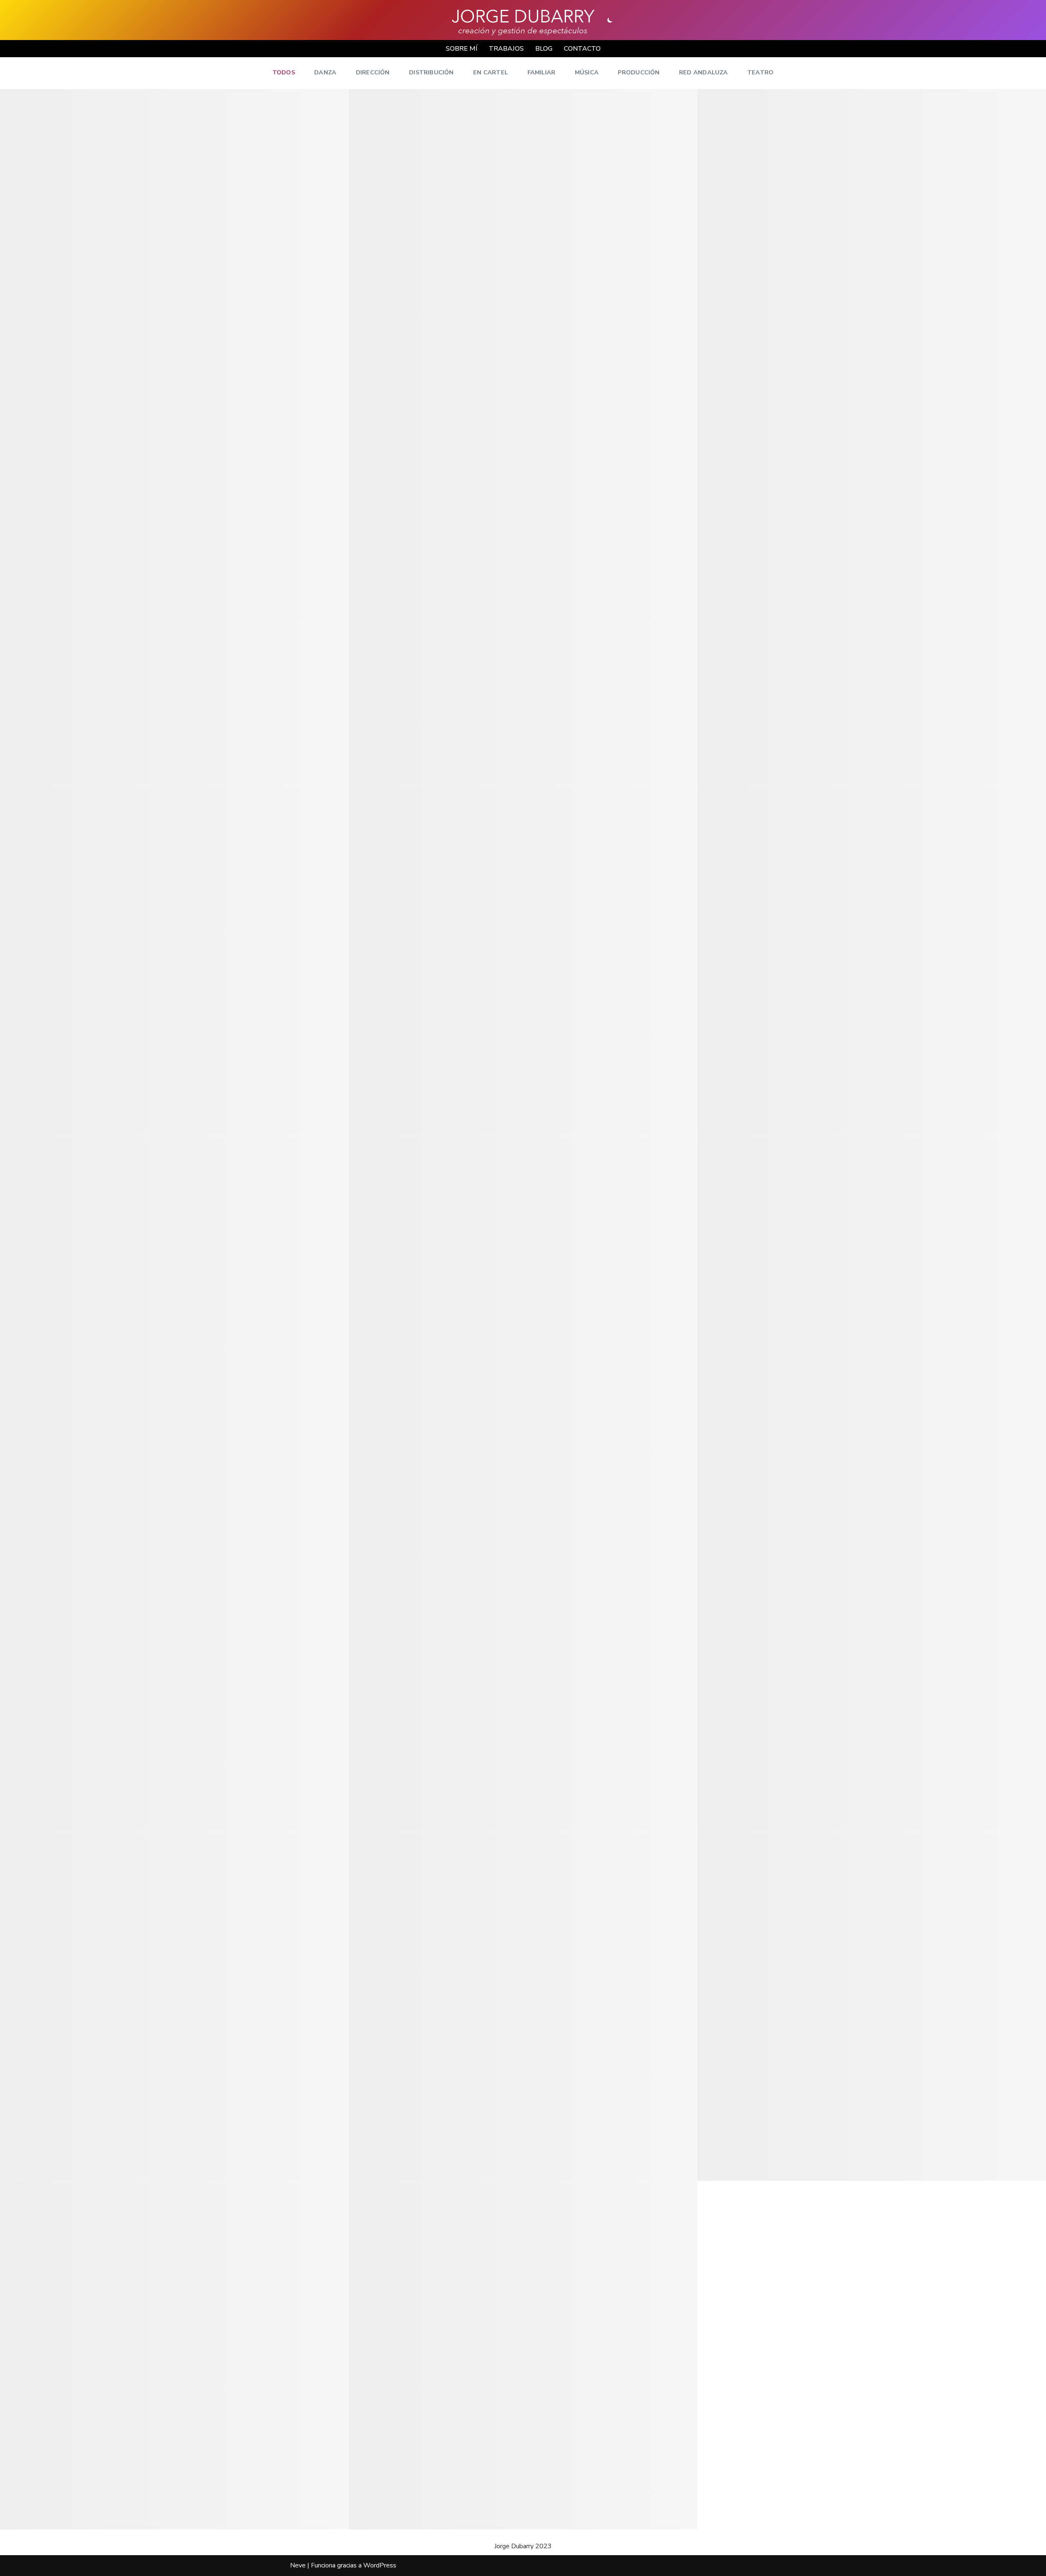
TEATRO (760, 72)
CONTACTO (582, 49)
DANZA (325, 72)
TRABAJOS (506, 49)
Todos (284, 72)
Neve (298, 2565)
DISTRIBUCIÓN (431, 72)
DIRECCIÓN (373, 72)
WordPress (380, 2565)
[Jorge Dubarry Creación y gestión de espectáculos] (523, 22)
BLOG (544, 49)
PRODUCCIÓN (639, 72)
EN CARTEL (491, 72)
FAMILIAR (542, 72)
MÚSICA (587, 72)
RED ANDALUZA (704, 72)
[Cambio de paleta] (610, 20)
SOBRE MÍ (462, 49)
